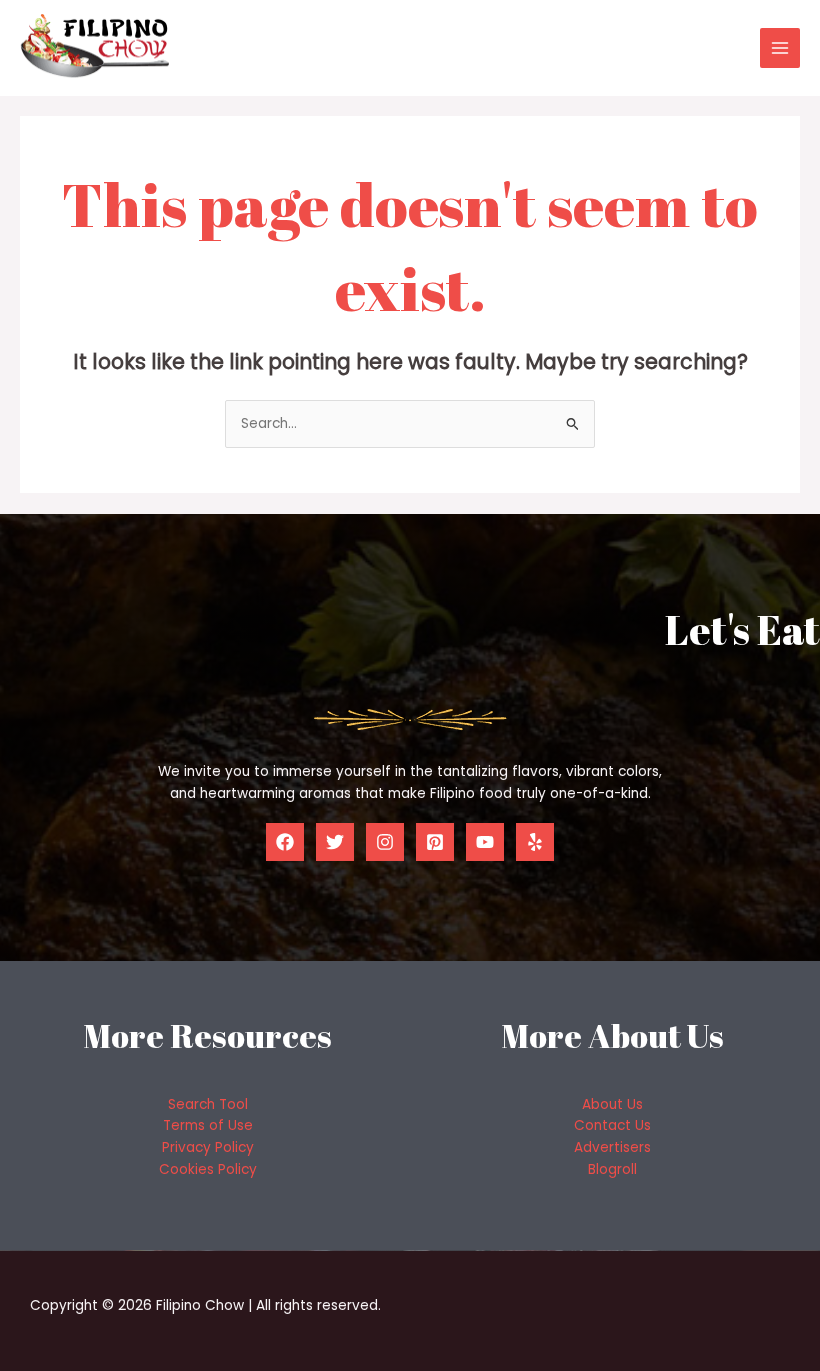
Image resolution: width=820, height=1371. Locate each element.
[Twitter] (335, 842)
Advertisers (612, 1147)
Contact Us (612, 1125)
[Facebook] (285, 842)
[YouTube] (485, 842)
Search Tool (208, 1104)
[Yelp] (535, 842)
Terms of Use (208, 1125)
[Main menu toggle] (780, 48)
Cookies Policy (208, 1169)
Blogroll (612, 1169)
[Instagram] (385, 842)
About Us (612, 1104)
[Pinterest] (435, 842)
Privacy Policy (208, 1147)
